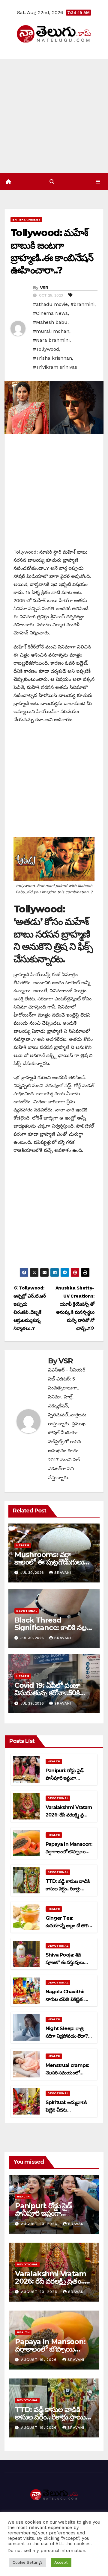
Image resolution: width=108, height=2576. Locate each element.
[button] (52, 182)
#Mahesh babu (50, 322)
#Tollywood (46, 349)
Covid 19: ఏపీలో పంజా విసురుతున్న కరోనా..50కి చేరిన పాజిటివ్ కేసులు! (47, 1693)
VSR (44, 288)
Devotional (27, 1611)
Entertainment (26, 220)
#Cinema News (50, 313)
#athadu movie (50, 304)
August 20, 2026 (40, 2224)
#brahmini (82, 304)
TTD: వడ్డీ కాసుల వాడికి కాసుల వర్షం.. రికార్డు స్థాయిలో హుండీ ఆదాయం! (54, 2417)
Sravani (63, 1573)
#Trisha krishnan (52, 358)
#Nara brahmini (51, 340)
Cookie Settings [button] (28, 2562)
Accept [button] (61, 2562)
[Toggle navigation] (98, 182)
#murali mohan (51, 331)
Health (23, 1545)
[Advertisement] (54, 116)
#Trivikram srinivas (55, 367)
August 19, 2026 (40, 2360)
